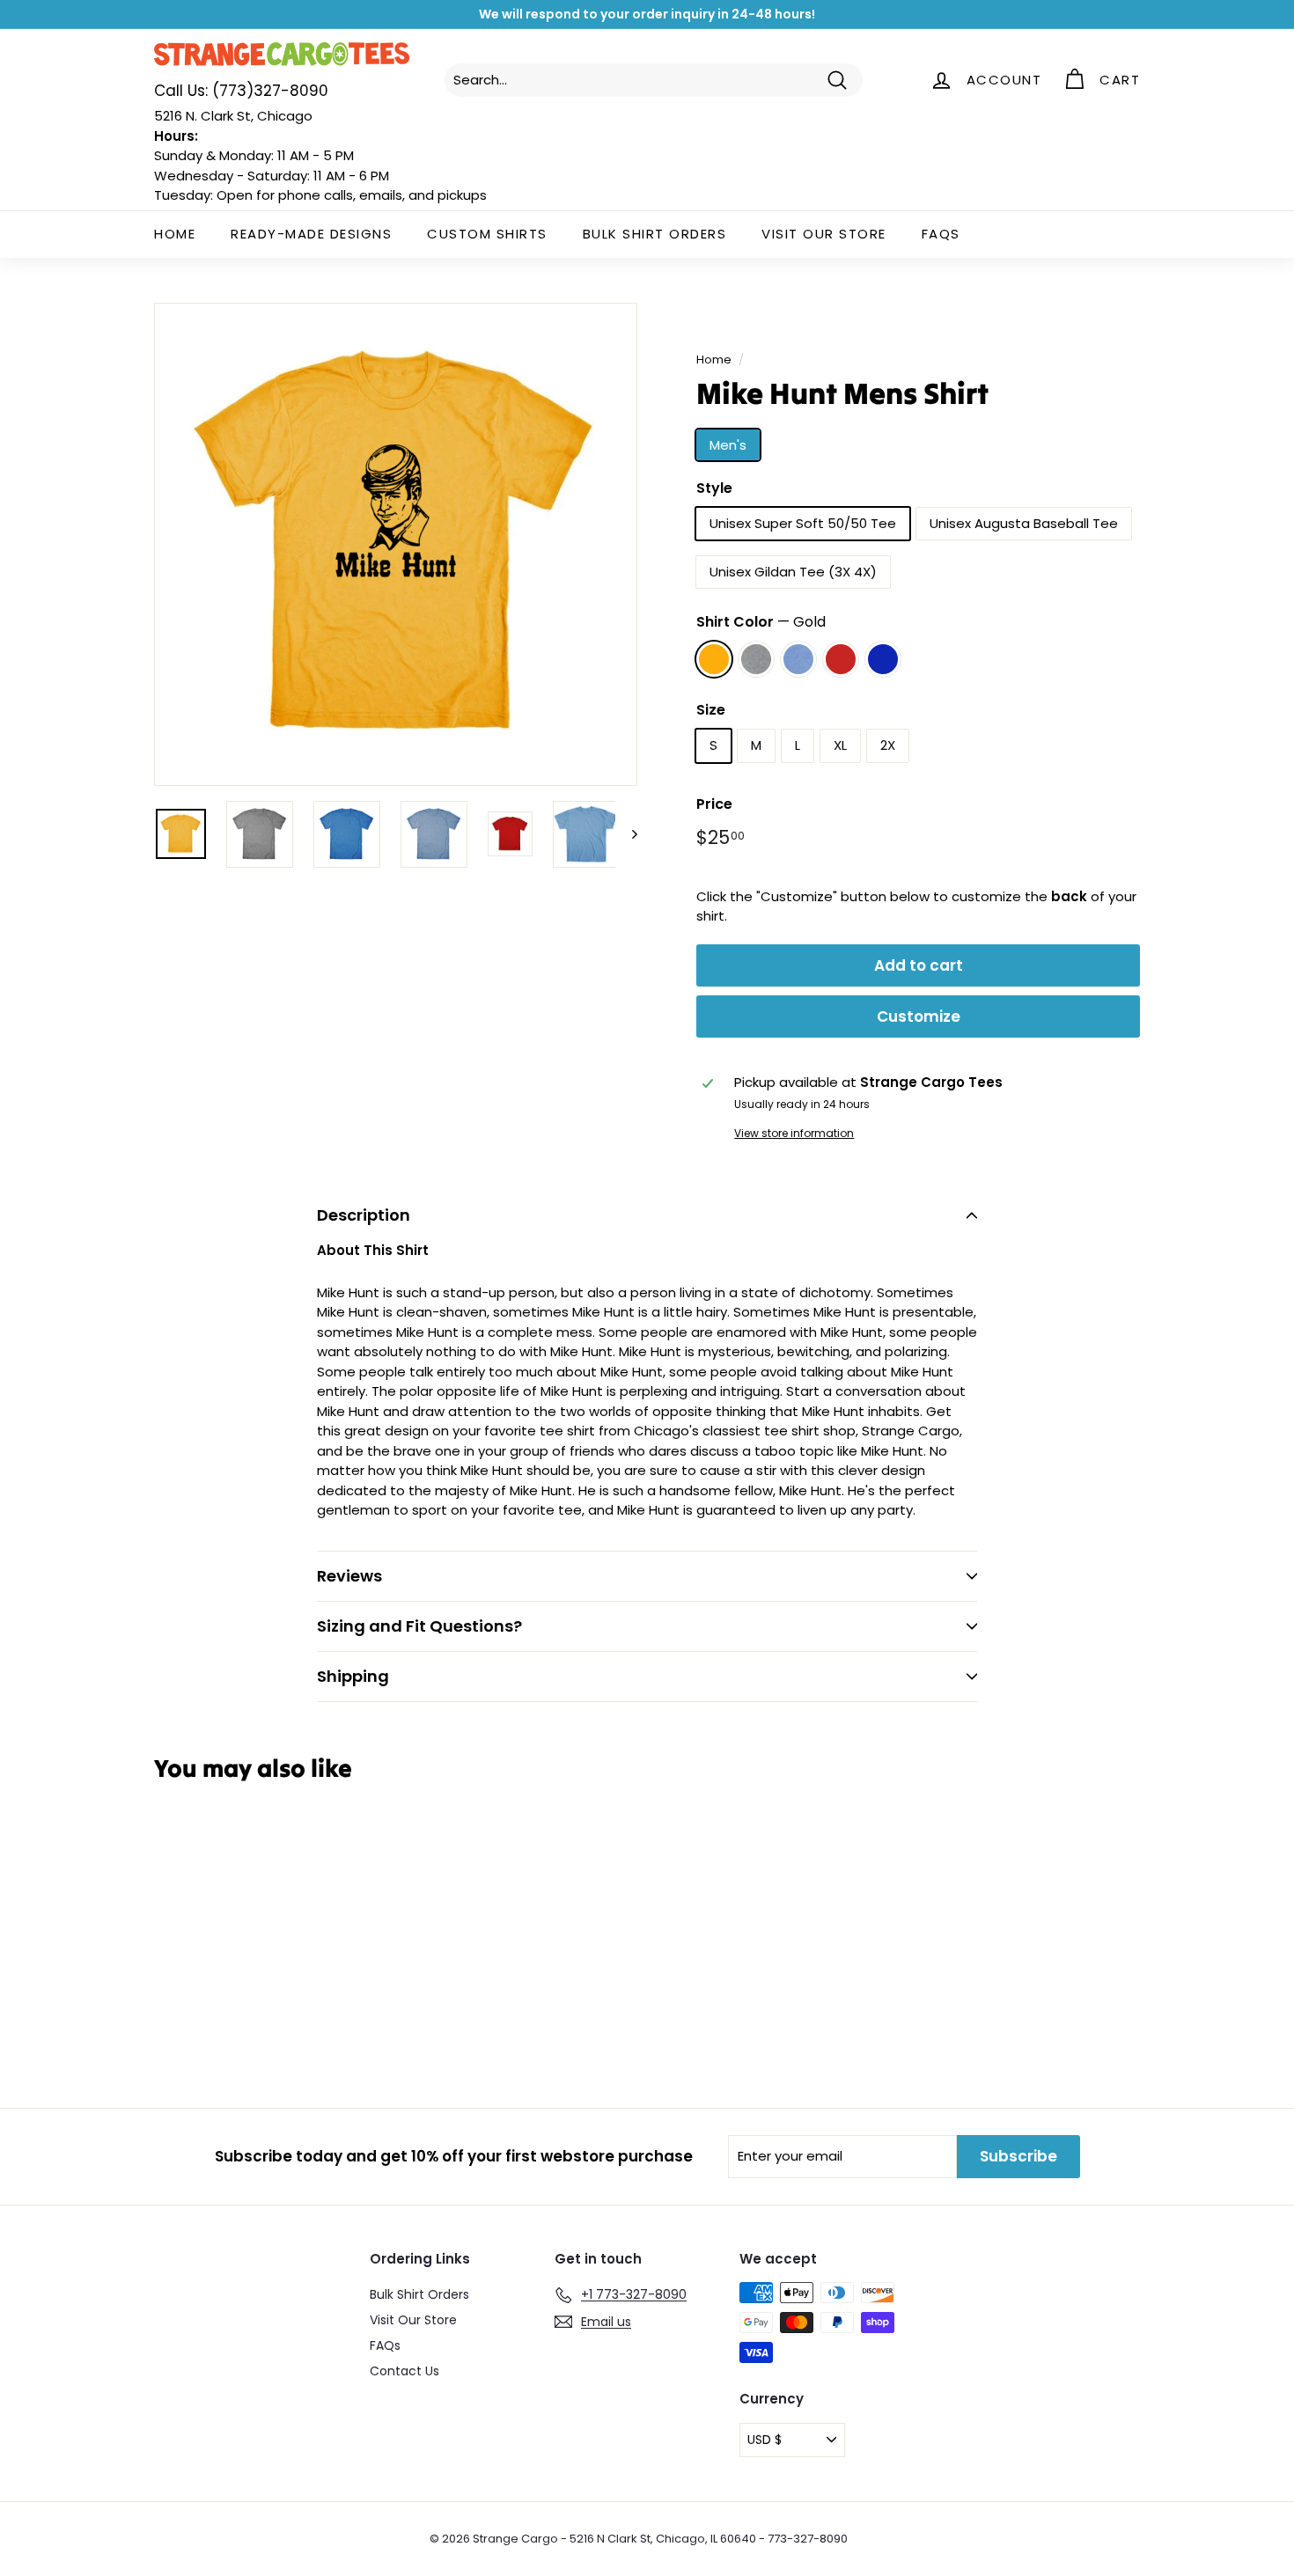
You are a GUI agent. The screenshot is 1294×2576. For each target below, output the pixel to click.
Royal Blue (883, 659)
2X (888, 745)
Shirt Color (761, 622)
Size (711, 710)
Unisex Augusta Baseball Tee (1024, 523)
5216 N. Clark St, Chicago (233, 116)
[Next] (626, 834)
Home (175, 234)
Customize (919, 1016)
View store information (794, 1133)
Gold (714, 659)
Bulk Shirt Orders (655, 234)
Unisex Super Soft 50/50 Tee (803, 523)
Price (714, 804)
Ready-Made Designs (311, 234)
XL (840, 745)
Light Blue (798, 659)
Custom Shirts (487, 234)
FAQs (941, 234)
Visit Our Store (824, 234)
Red (841, 659)
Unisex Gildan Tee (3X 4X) (793, 572)
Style (714, 488)
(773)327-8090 (241, 91)
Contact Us (404, 2371)
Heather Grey (756, 659)
